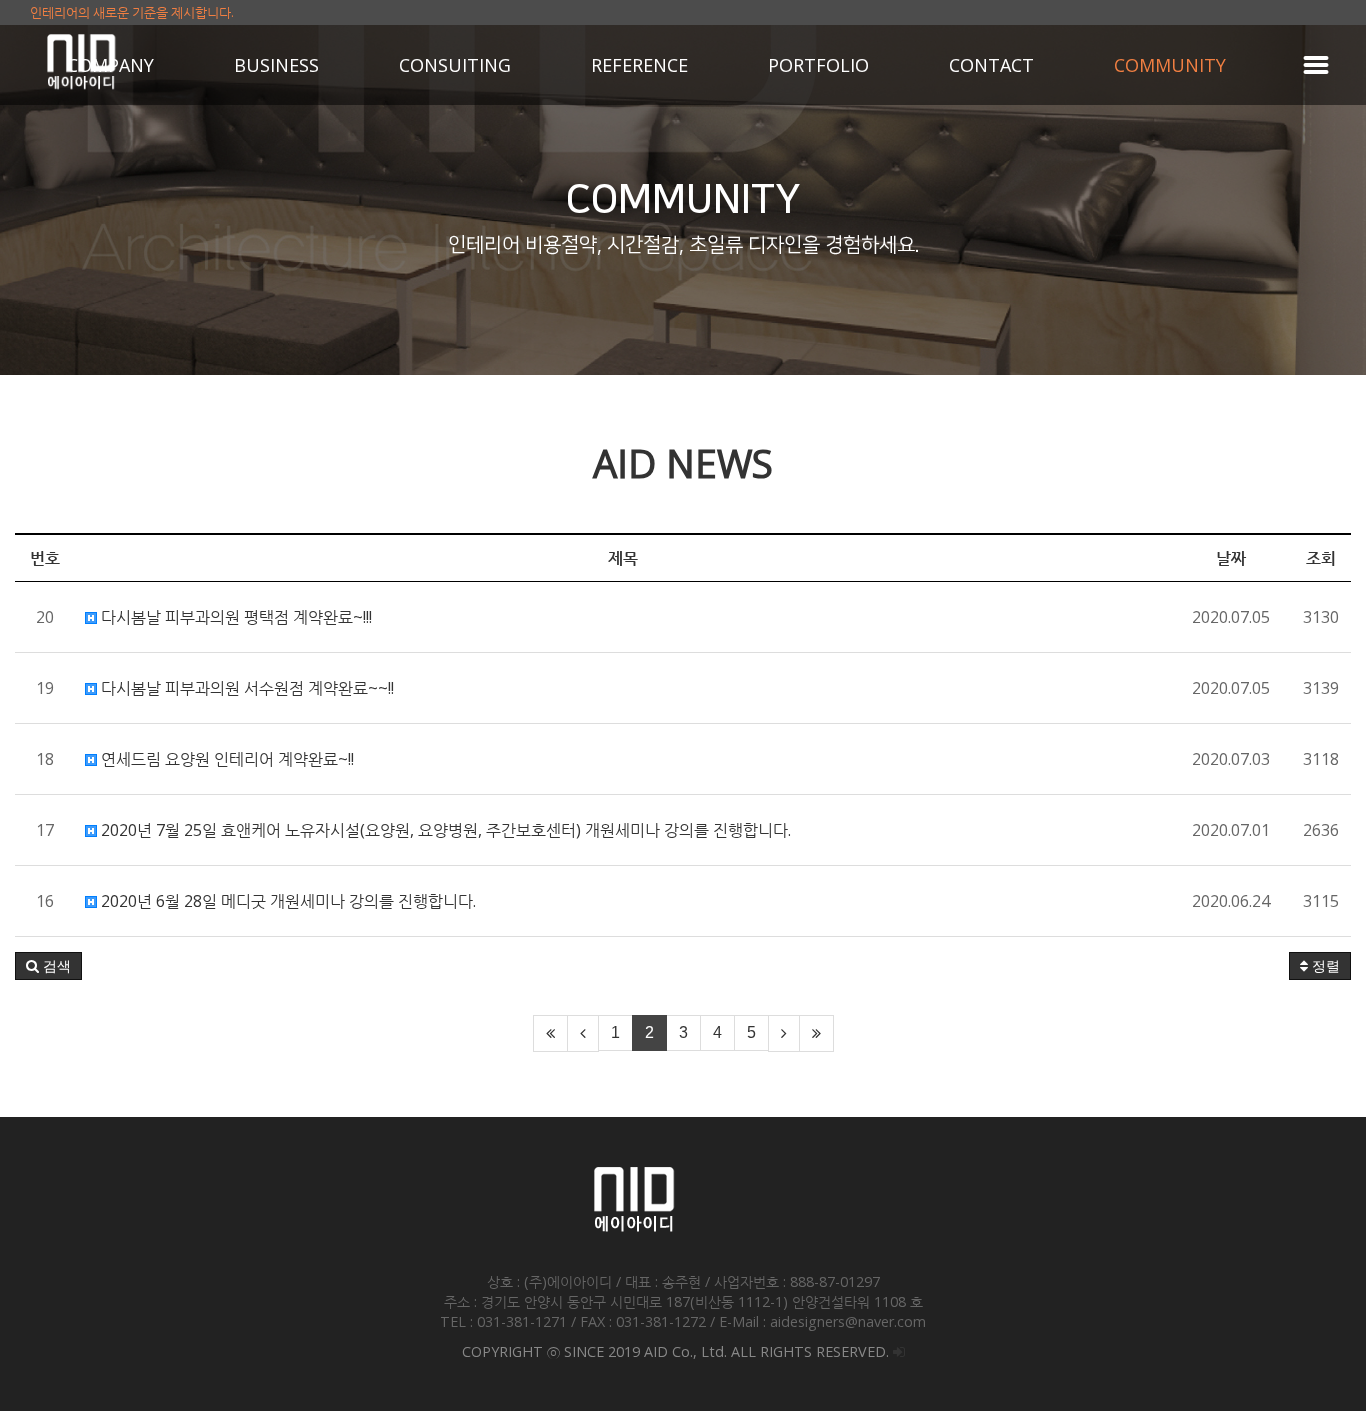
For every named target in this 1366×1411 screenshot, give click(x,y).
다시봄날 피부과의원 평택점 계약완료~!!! (234, 617)
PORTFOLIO (818, 65)
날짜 (1231, 558)
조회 (1321, 558)
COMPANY (110, 65)
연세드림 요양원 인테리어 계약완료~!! (225, 759)
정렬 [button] (1324, 966)
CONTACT (991, 65)
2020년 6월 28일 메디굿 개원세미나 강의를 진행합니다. (286, 901)
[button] (48, 966)
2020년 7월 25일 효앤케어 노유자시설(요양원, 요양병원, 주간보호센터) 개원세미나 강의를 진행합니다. (444, 830)
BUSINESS (276, 65)
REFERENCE (639, 65)
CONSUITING (455, 65)
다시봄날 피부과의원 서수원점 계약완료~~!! (245, 688)
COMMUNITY (1170, 65)
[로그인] (899, 1351)
